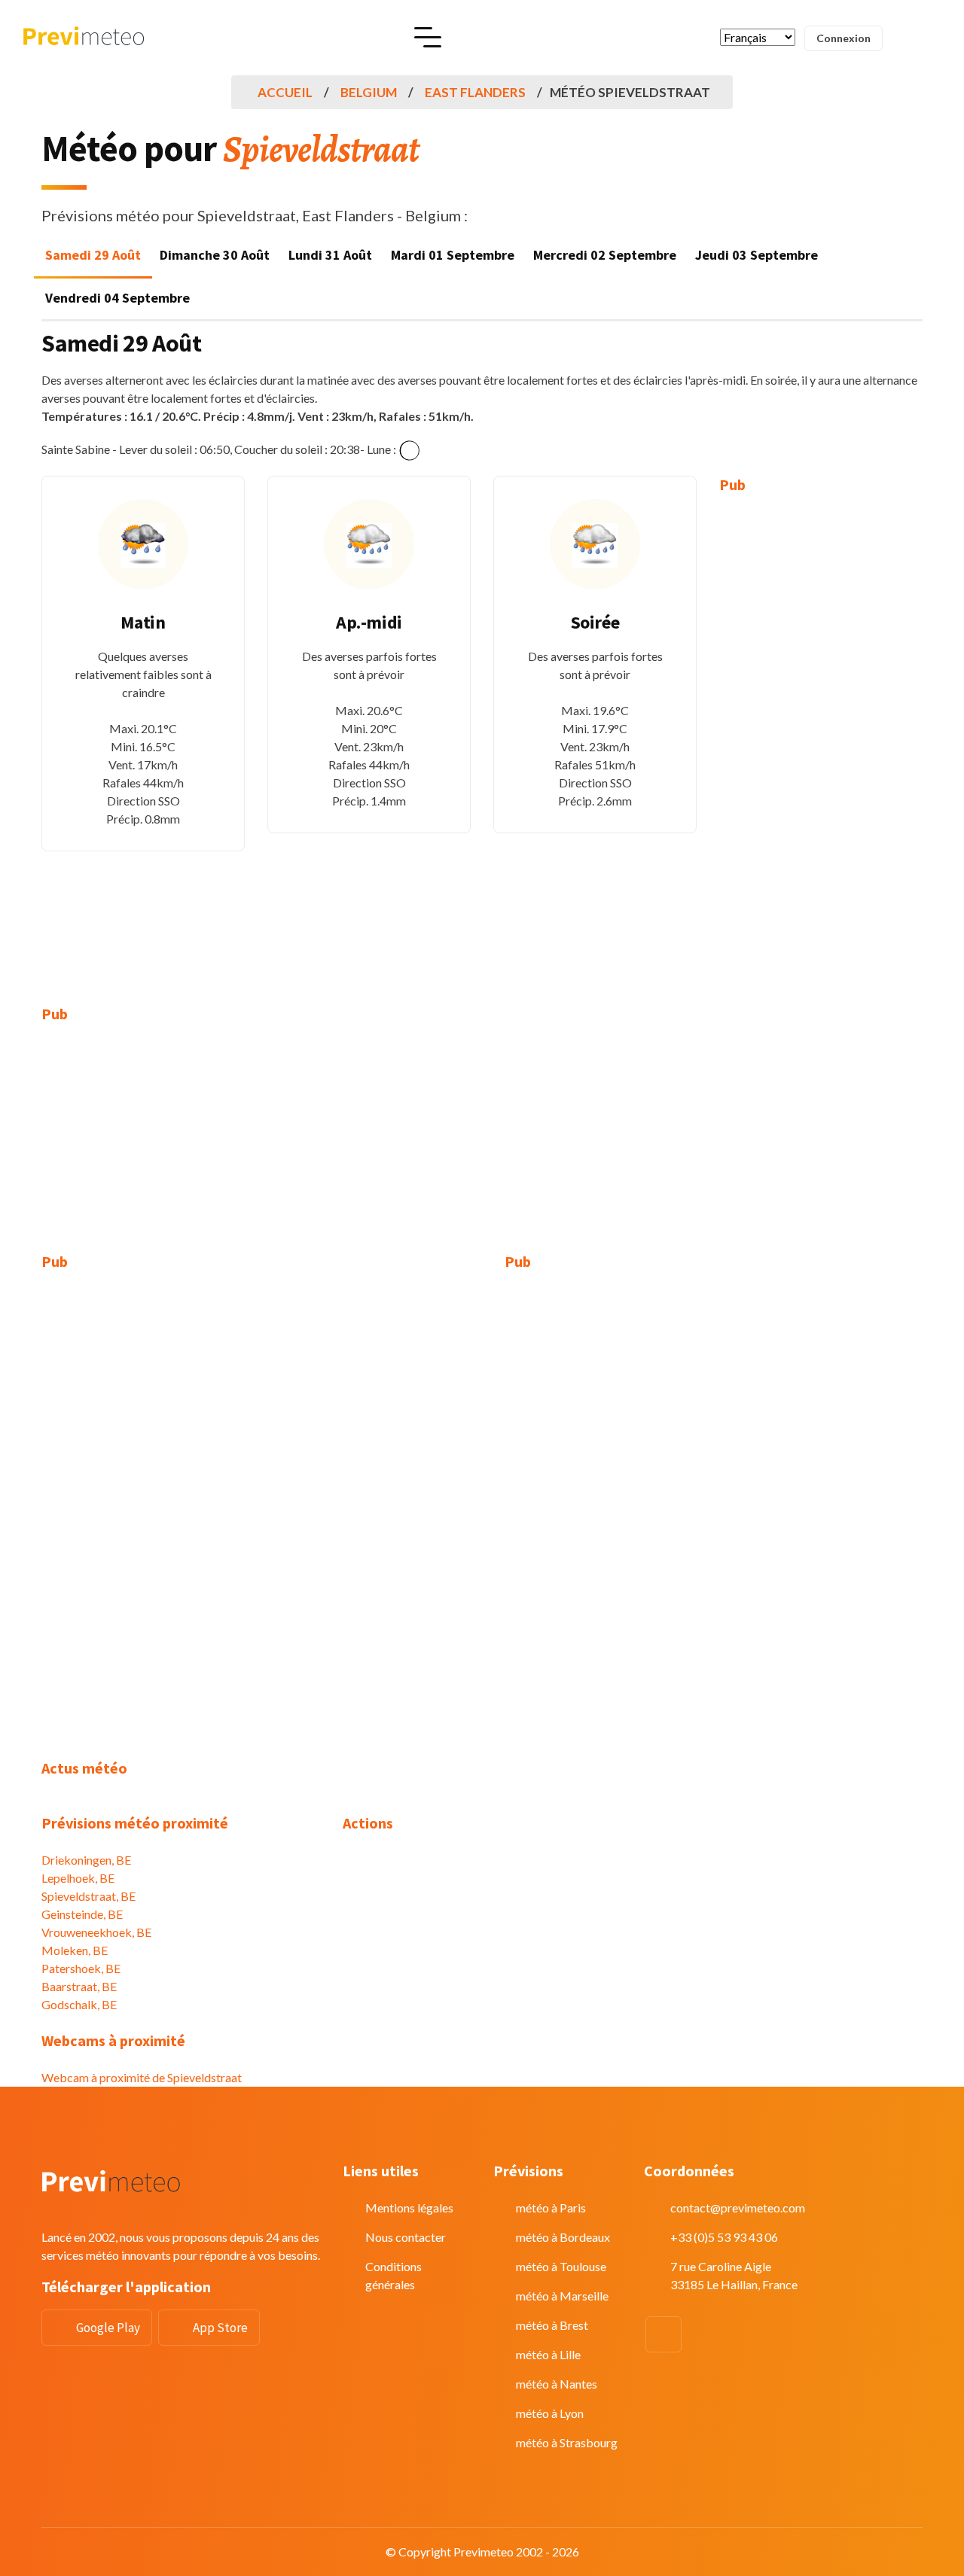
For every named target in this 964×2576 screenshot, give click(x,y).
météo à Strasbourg (567, 2442)
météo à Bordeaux (563, 2237)
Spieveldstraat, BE (88, 1896)
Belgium (369, 92)
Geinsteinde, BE (82, 1914)
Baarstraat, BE (79, 1986)
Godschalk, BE (79, 2004)
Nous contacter (406, 2237)
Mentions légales (409, 2208)
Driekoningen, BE (86, 1860)
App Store (220, 2328)
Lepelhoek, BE (78, 1878)
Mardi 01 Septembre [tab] (453, 255)
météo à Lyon (550, 2413)
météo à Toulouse (561, 2266)
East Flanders (475, 92)
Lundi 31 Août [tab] (330, 255)
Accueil (285, 92)
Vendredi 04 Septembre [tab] (117, 298)
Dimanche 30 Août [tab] (215, 255)
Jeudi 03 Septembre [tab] (757, 255)
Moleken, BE (75, 1950)
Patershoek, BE (81, 1968)
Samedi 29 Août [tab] (93, 255)
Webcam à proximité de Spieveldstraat (142, 2077)
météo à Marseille (562, 2296)
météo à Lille (548, 2354)
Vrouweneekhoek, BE (96, 1932)
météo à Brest (552, 2325)
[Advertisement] (821, 738)
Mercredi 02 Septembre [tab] (605, 255)
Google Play (108, 2328)
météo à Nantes (557, 2384)
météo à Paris (551, 2208)
